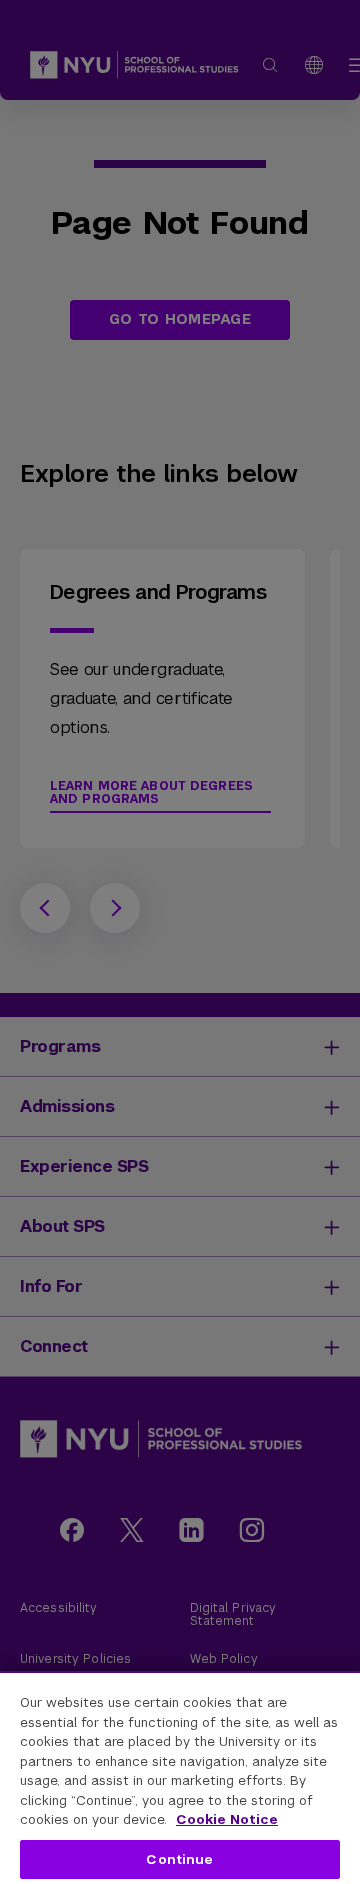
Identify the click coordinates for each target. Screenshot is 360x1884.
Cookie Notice (227, 1819)
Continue (179, 1859)
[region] (180, 1777)
